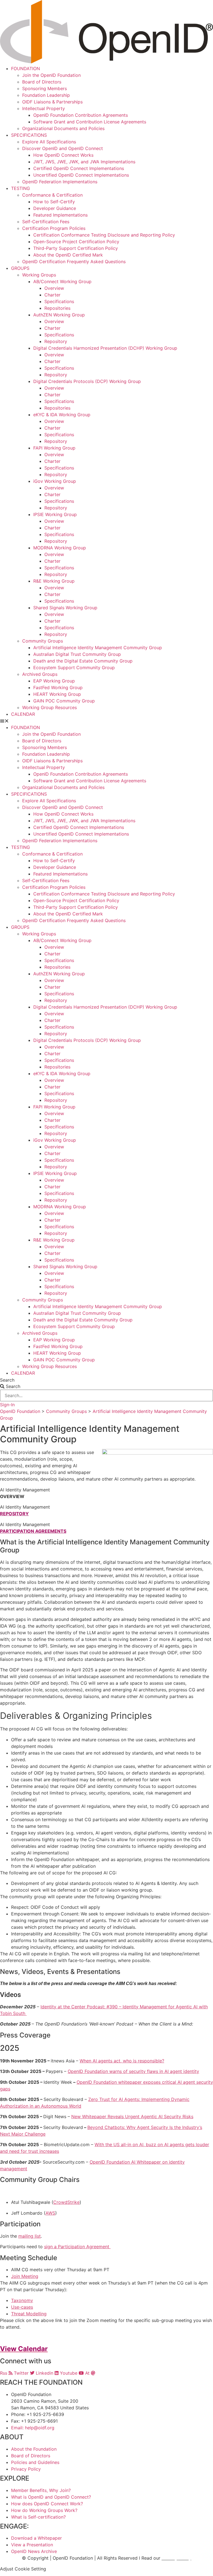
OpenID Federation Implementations (60, 182)
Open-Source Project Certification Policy (76, 242)
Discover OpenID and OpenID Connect (63, 148)
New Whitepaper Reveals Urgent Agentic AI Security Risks (132, 2116)
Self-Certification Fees (46, 222)
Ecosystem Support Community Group (74, 668)
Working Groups (39, 275)
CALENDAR (23, 714)
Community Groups (43, 641)
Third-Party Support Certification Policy (76, 248)
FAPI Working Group (54, 448)
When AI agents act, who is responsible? (122, 2061)
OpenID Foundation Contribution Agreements (81, 115)
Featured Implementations (60, 215)
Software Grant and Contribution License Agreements (90, 122)
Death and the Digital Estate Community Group (83, 661)
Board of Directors (42, 82)
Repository (56, 341)
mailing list (30, 2236)
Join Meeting (25, 2276)
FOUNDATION (26, 68)
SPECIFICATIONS (29, 135)
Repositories (57, 308)
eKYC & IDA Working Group (62, 415)
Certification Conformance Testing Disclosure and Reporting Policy (104, 235)
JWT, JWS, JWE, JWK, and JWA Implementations (84, 162)
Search (7, 1380)
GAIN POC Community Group (64, 701)
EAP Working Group (54, 681)
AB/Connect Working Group (62, 281)
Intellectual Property (44, 108)
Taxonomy (22, 2300)
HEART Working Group (57, 694)
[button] (106, 721)
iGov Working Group (55, 481)
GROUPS (20, 268)
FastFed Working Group (58, 687)
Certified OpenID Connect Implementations (79, 168)
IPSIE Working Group (55, 514)
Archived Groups (40, 674)
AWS (50, 2213)
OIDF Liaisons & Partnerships (52, 102)
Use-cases (22, 2307)
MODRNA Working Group (60, 548)
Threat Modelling (29, 2314)
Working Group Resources (50, 707)
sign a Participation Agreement (77, 2247)
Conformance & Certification (52, 195)
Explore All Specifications (49, 142)
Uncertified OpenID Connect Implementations (81, 175)
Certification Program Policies (54, 228)
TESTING (21, 188)
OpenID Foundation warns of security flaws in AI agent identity (133, 2071)
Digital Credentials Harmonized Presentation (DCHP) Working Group (105, 348)
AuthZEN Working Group (59, 315)
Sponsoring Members (45, 88)
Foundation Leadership (46, 95)
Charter (52, 295)
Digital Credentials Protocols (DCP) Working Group (87, 381)
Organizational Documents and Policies (63, 128)
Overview (54, 288)
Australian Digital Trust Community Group (77, 654)
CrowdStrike (66, 2202)
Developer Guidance (55, 208)
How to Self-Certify (54, 202)
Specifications (59, 301)
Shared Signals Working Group (65, 608)
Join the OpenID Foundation (51, 75)
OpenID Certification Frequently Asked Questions (74, 262)
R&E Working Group (54, 581)
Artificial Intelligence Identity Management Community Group (98, 648)
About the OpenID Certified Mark (68, 255)
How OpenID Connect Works (63, 155)
